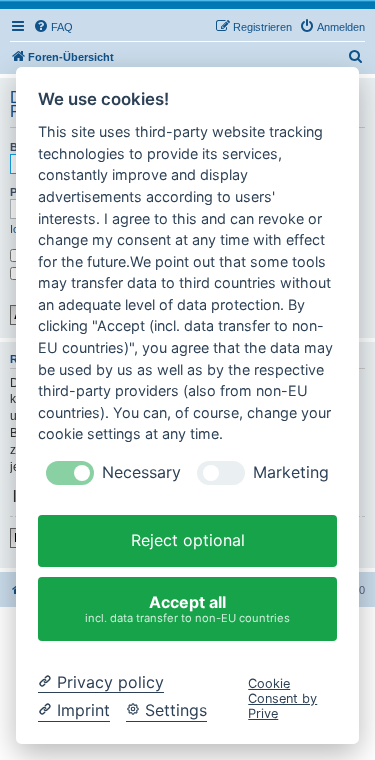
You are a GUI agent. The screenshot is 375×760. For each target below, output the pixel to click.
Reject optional (188, 540)
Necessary (141, 472)
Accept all (187, 608)
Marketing (291, 472)
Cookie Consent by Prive (282, 699)
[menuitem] (53, 27)
